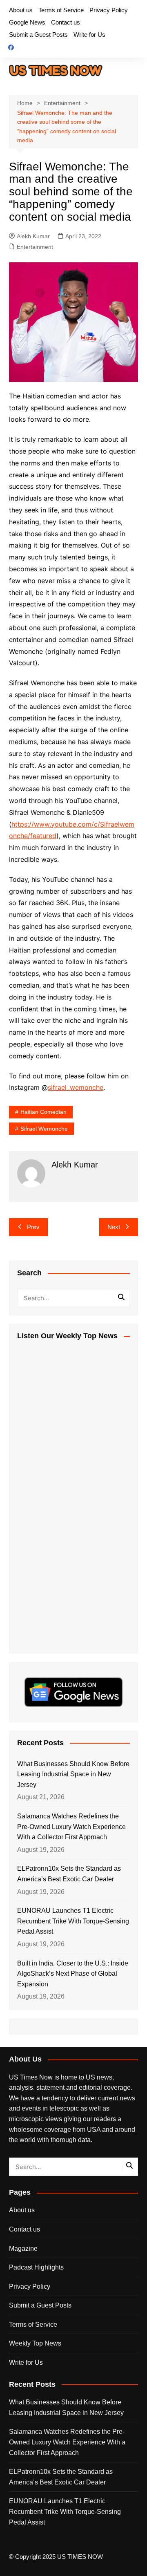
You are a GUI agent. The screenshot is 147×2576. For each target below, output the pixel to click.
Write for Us (89, 35)
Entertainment (35, 247)
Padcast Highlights (36, 2267)
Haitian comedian (43, 1112)
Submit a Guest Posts (38, 35)
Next (114, 1227)
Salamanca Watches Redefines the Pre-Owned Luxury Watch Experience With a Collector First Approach (71, 1827)
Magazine (23, 2248)
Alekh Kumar (33, 236)
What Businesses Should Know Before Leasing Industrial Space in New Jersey (73, 1774)
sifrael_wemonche (76, 1087)
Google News (27, 22)
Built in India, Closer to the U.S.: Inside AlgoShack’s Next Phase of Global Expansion (73, 1974)
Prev (33, 1227)
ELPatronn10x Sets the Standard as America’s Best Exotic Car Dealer (69, 1874)
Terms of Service (61, 10)
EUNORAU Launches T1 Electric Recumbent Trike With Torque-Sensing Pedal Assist (73, 1921)
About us (21, 10)
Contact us (66, 22)
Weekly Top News (35, 2343)
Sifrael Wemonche (44, 1129)
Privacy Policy (109, 10)
